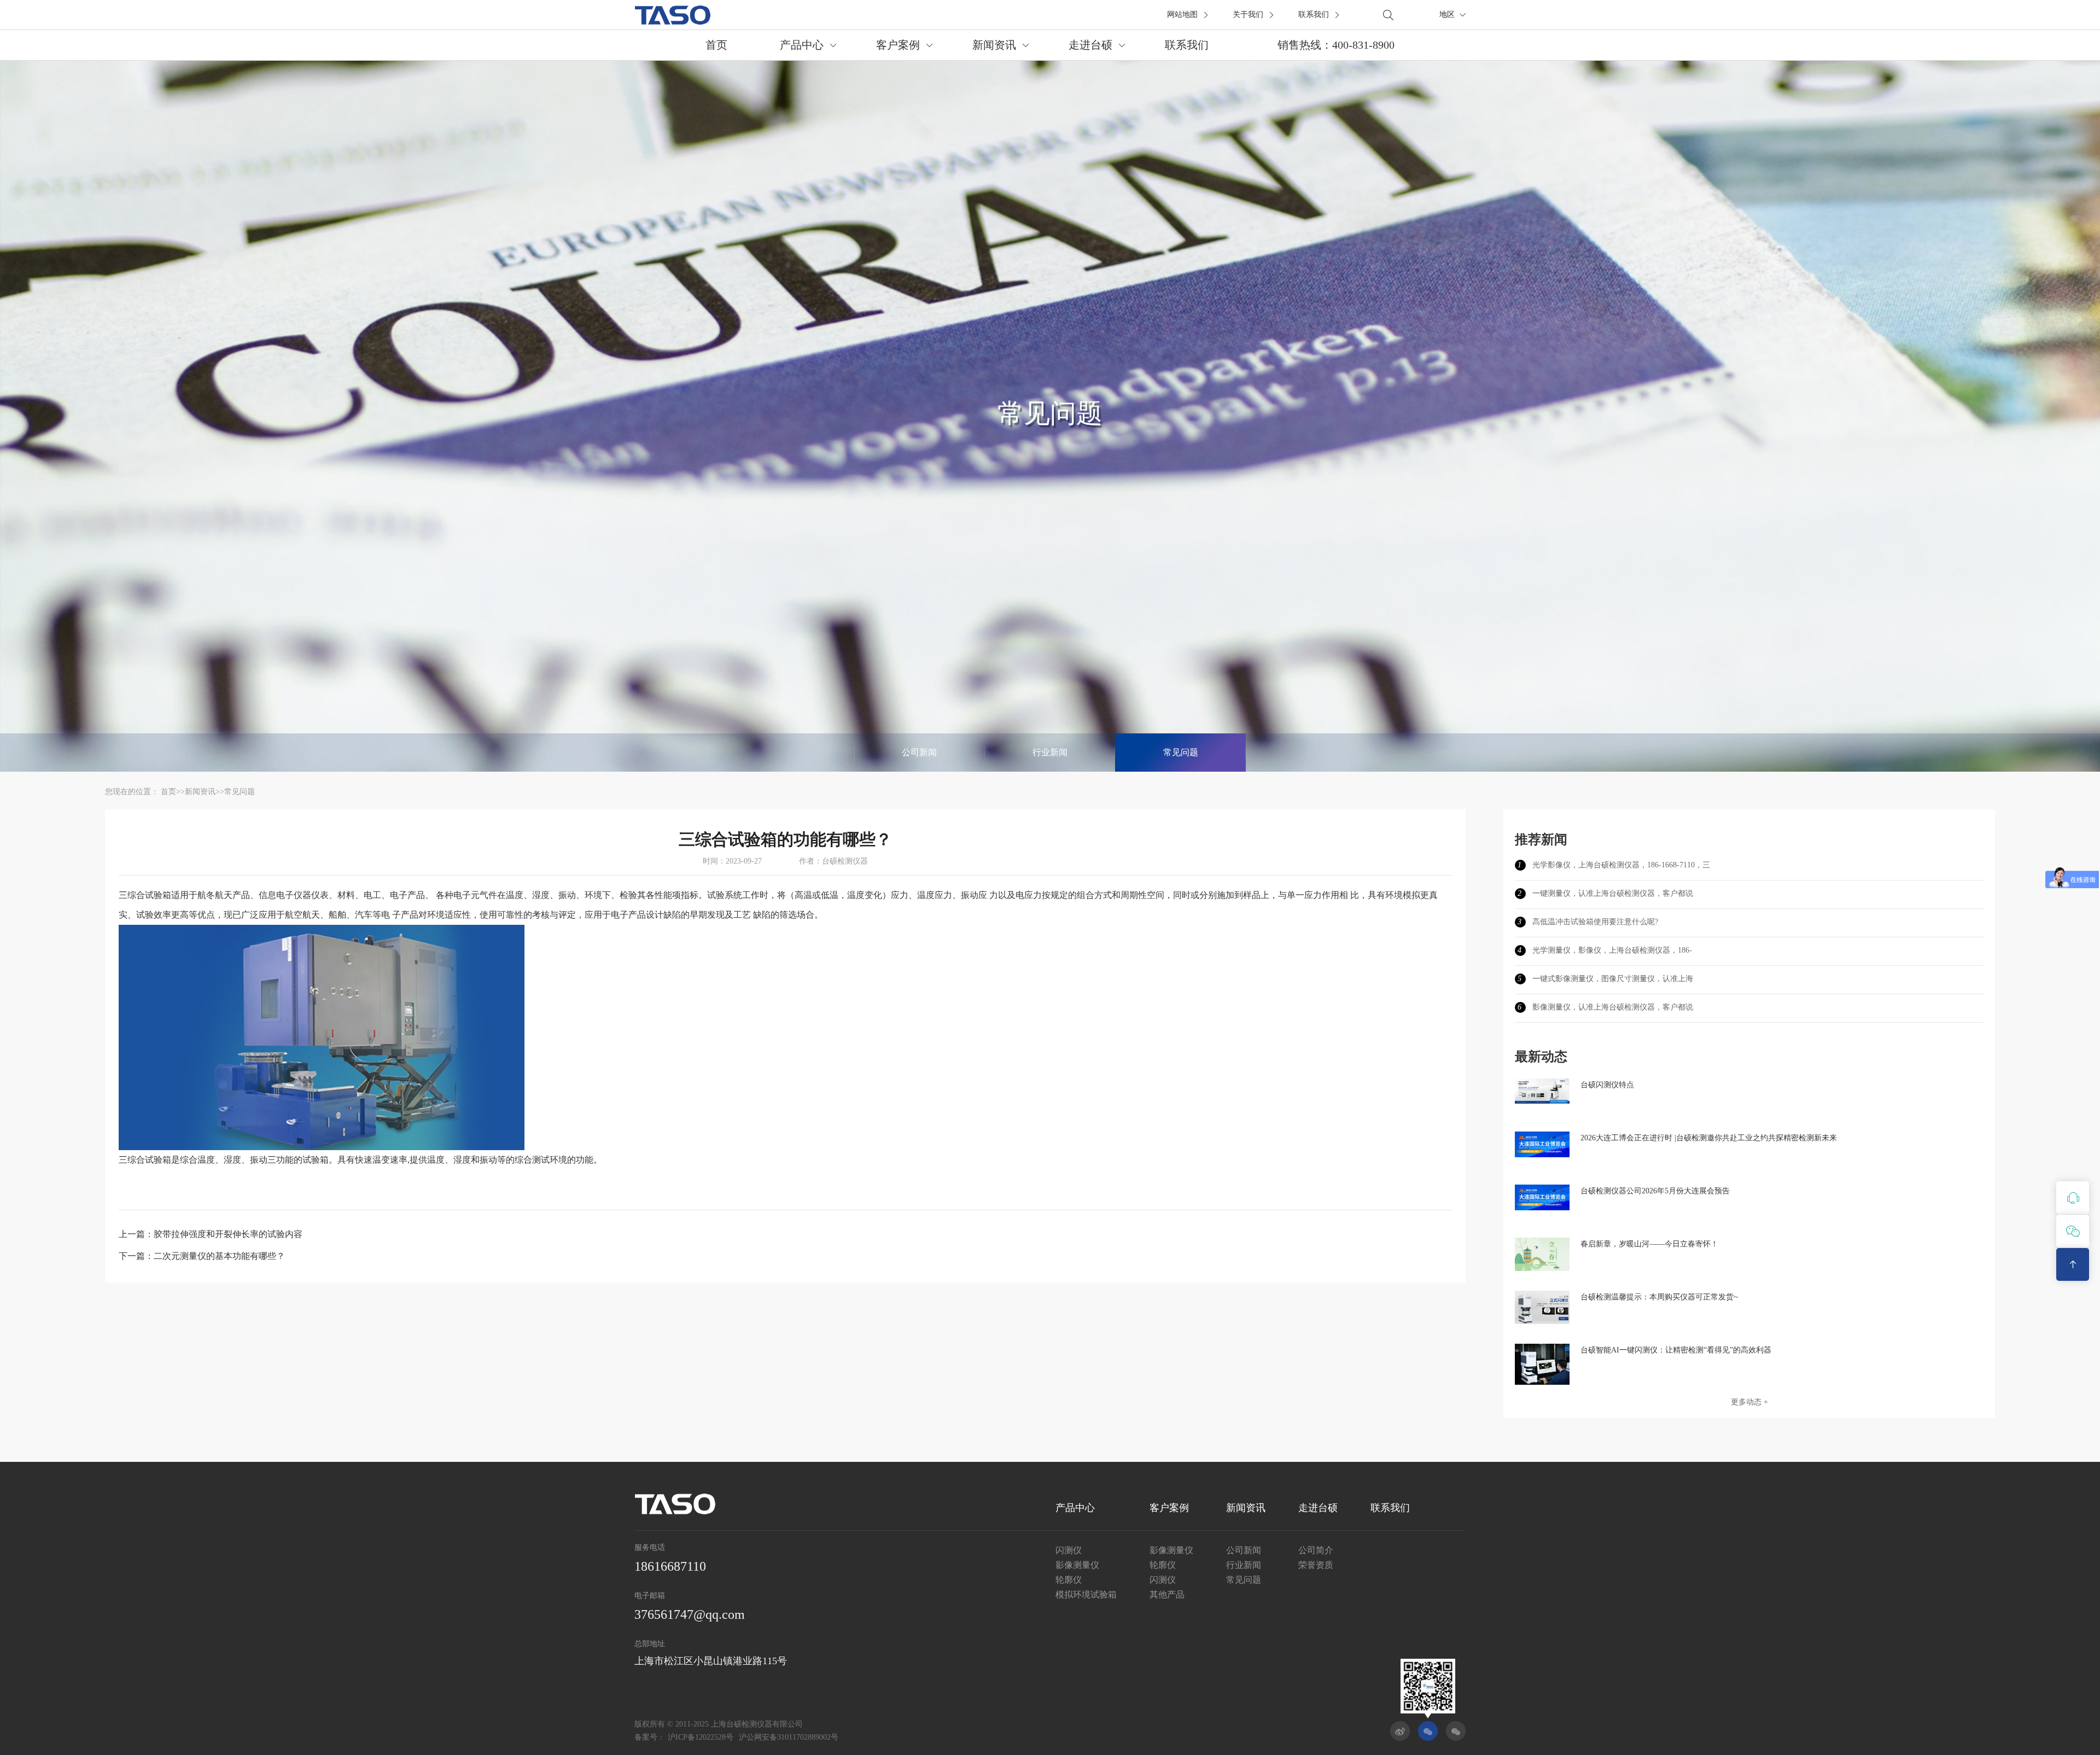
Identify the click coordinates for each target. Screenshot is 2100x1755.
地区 (1447, 14)
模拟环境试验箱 (1086, 1594)
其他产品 (1167, 1594)
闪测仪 (1069, 1550)
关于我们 (1248, 14)
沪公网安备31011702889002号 (789, 1737)
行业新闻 (1050, 752)
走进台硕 (1090, 45)
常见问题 (1181, 752)
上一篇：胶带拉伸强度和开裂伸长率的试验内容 (211, 1234)
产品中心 (802, 45)
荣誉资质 (1316, 1565)
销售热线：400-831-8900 (1336, 45)
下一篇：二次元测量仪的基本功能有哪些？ (202, 1256)
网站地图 (1182, 14)
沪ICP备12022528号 (701, 1737)
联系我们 (1314, 14)
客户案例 (898, 45)
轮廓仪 (1069, 1580)
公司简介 (1316, 1550)
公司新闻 (919, 752)
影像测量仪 (1077, 1565)
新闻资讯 (994, 45)
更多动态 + (1749, 1402)
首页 (716, 45)
